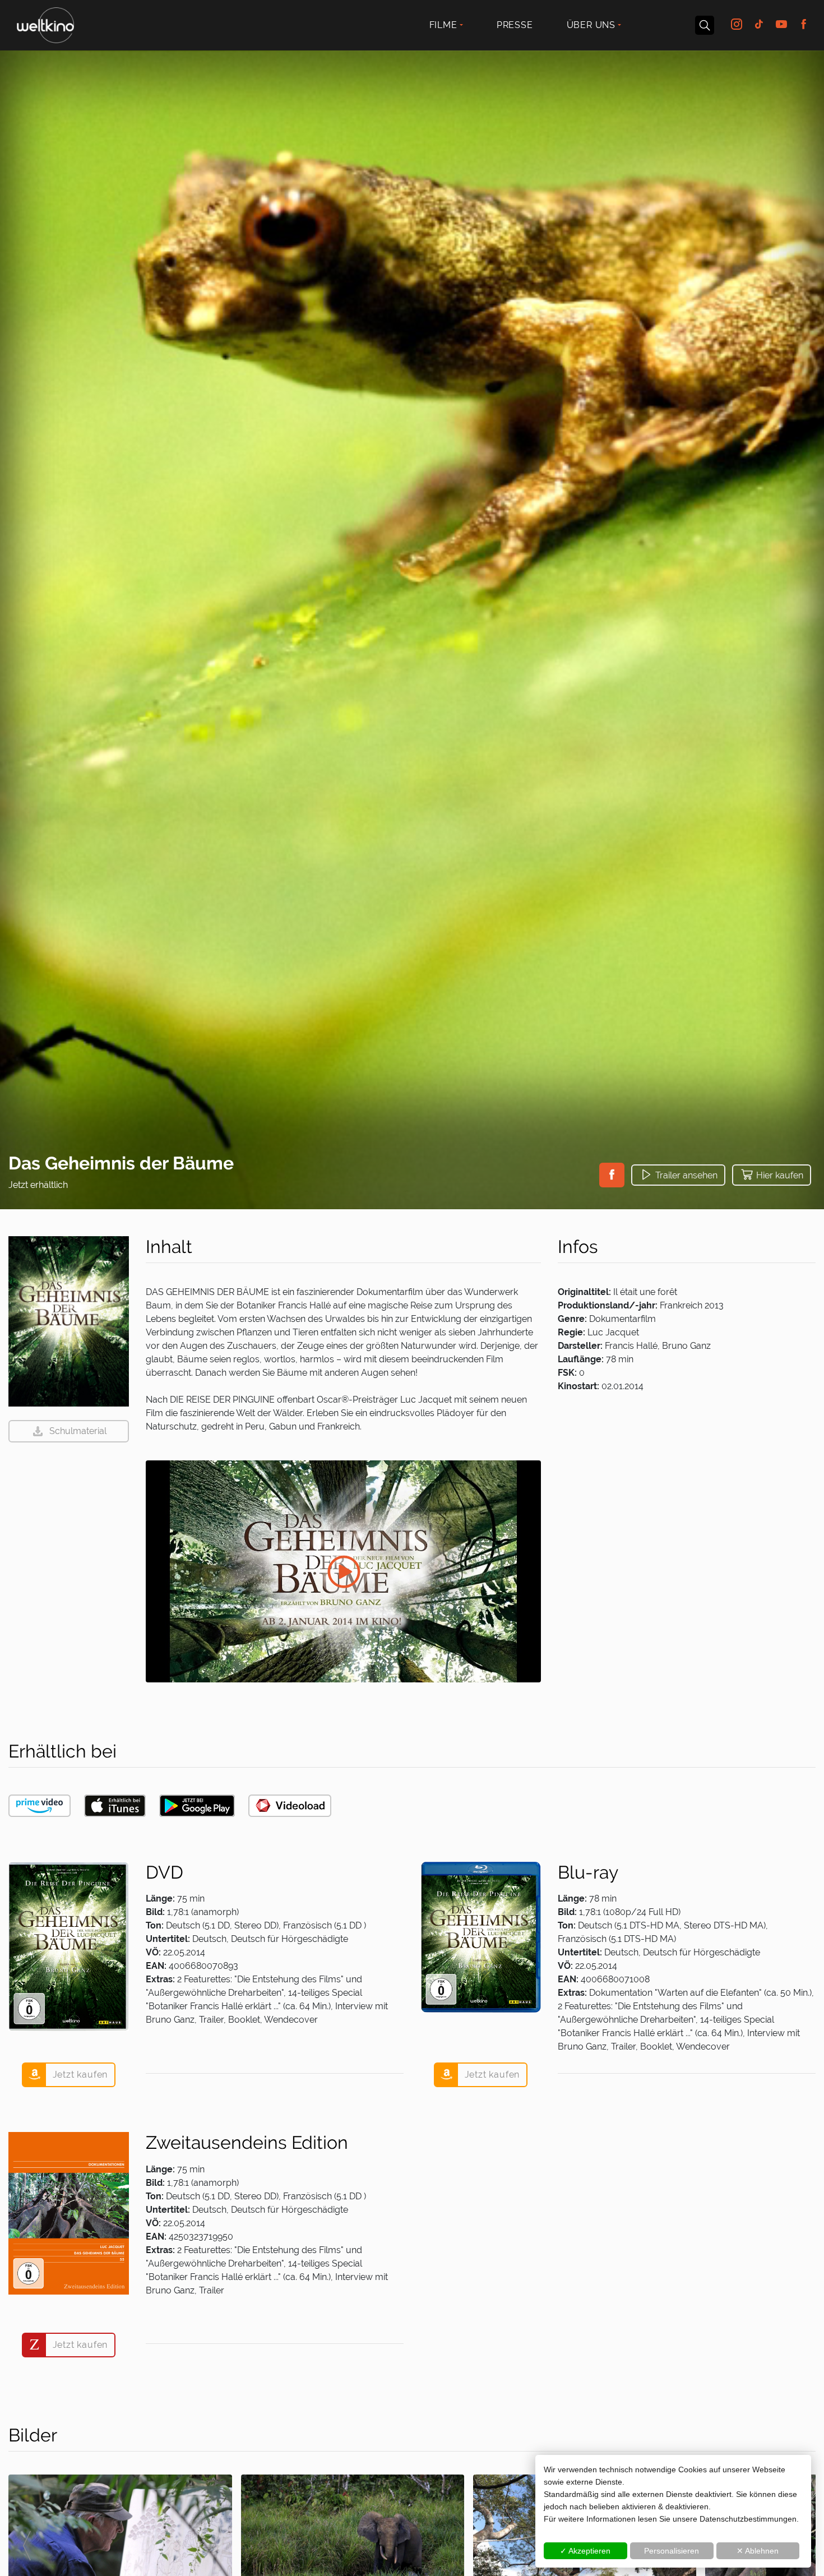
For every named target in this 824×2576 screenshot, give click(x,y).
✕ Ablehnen (758, 2551)
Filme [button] (443, 25)
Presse (515, 25)
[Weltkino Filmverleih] (45, 24)
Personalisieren (672, 2551)
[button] (612, 1175)
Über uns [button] (591, 25)
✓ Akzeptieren (585, 2551)
